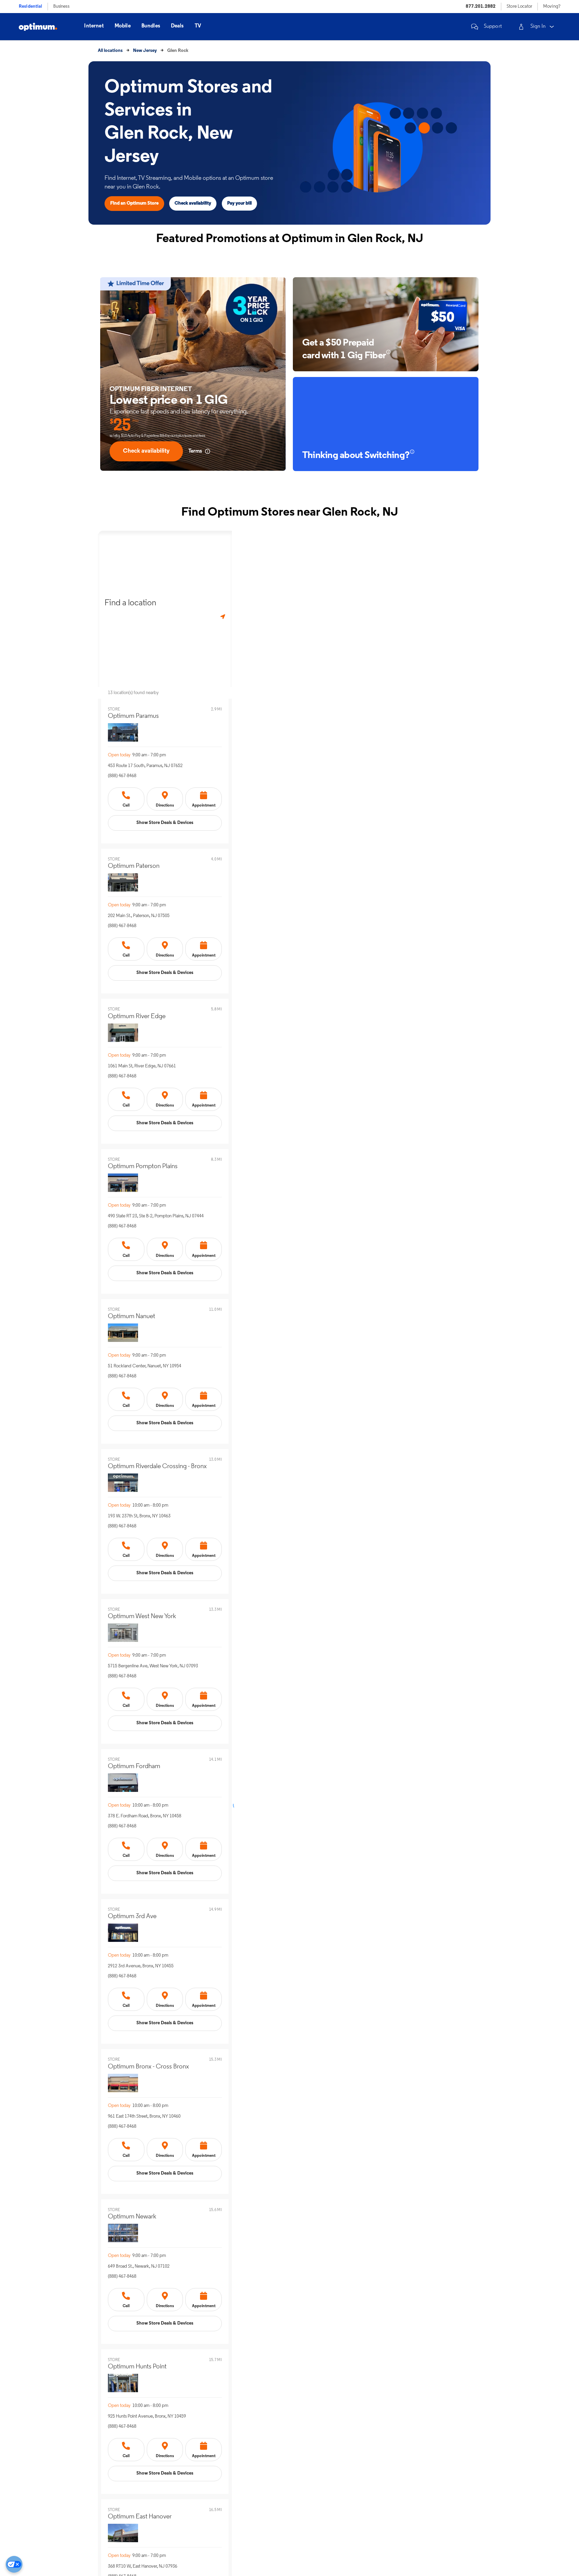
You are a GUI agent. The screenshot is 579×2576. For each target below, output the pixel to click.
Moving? (552, 7)
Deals (177, 26)
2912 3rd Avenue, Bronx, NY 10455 (141, 1966)
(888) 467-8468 (122, 776)
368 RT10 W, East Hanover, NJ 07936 (143, 2566)
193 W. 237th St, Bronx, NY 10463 (139, 1516)
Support (493, 26)
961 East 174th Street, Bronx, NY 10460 (144, 2116)
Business (61, 7)
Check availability (193, 203)
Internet (94, 26)
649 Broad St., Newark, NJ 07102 (139, 2266)
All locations (110, 51)
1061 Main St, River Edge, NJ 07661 (142, 1066)
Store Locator (519, 7)
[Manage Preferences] (14, 2564)
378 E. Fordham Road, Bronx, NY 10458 (145, 1816)
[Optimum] (38, 27)
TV (198, 26)
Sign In (538, 26)
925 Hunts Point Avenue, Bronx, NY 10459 (147, 2416)
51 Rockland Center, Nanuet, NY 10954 (145, 1366)
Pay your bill (239, 203)
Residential (30, 7)
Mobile (123, 26)
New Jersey (145, 51)
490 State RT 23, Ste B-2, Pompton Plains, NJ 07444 (156, 1216)
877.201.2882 (481, 7)
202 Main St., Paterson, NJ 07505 (139, 916)
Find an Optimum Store (134, 203)
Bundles (151, 26)
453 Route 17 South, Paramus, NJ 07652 (145, 766)
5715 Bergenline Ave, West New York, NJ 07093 (153, 1666)
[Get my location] (223, 617)
